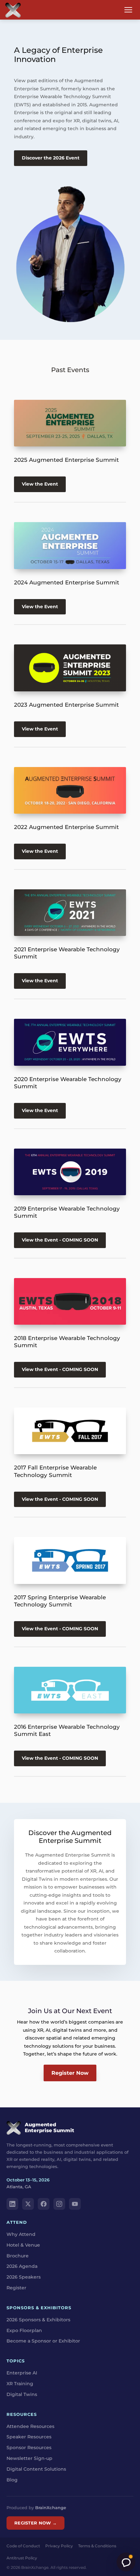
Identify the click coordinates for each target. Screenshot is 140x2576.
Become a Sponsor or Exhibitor (43, 2341)
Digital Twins (22, 2394)
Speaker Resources (29, 2437)
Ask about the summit (126, 2562)
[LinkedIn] (12, 2204)
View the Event (40, 484)
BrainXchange (51, 2508)
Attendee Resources (30, 2426)
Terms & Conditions (97, 2546)
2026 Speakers (24, 2277)
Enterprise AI (22, 2373)
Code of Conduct (23, 2546)
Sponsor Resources (29, 2448)
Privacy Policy (59, 2546)
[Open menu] (128, 10)
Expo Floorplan (24, 2330)
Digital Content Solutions (36, 2469)
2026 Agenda (22, 2266)
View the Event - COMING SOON (60, 1240)
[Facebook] (44, 2204)
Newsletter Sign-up (29, 2458)
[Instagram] (59, 2204)
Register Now (70, 2073)
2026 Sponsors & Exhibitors (38, 2320)
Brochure (18, 2256)
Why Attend (21, 2234)
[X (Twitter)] (28, 2204)
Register (16, 2288)
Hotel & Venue (23, 2245)
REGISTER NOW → (35, 2523)
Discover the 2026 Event (51, 158)
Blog (12, 2480)
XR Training (20, 2384)
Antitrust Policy (22, 2558)
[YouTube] (75, 2204)
